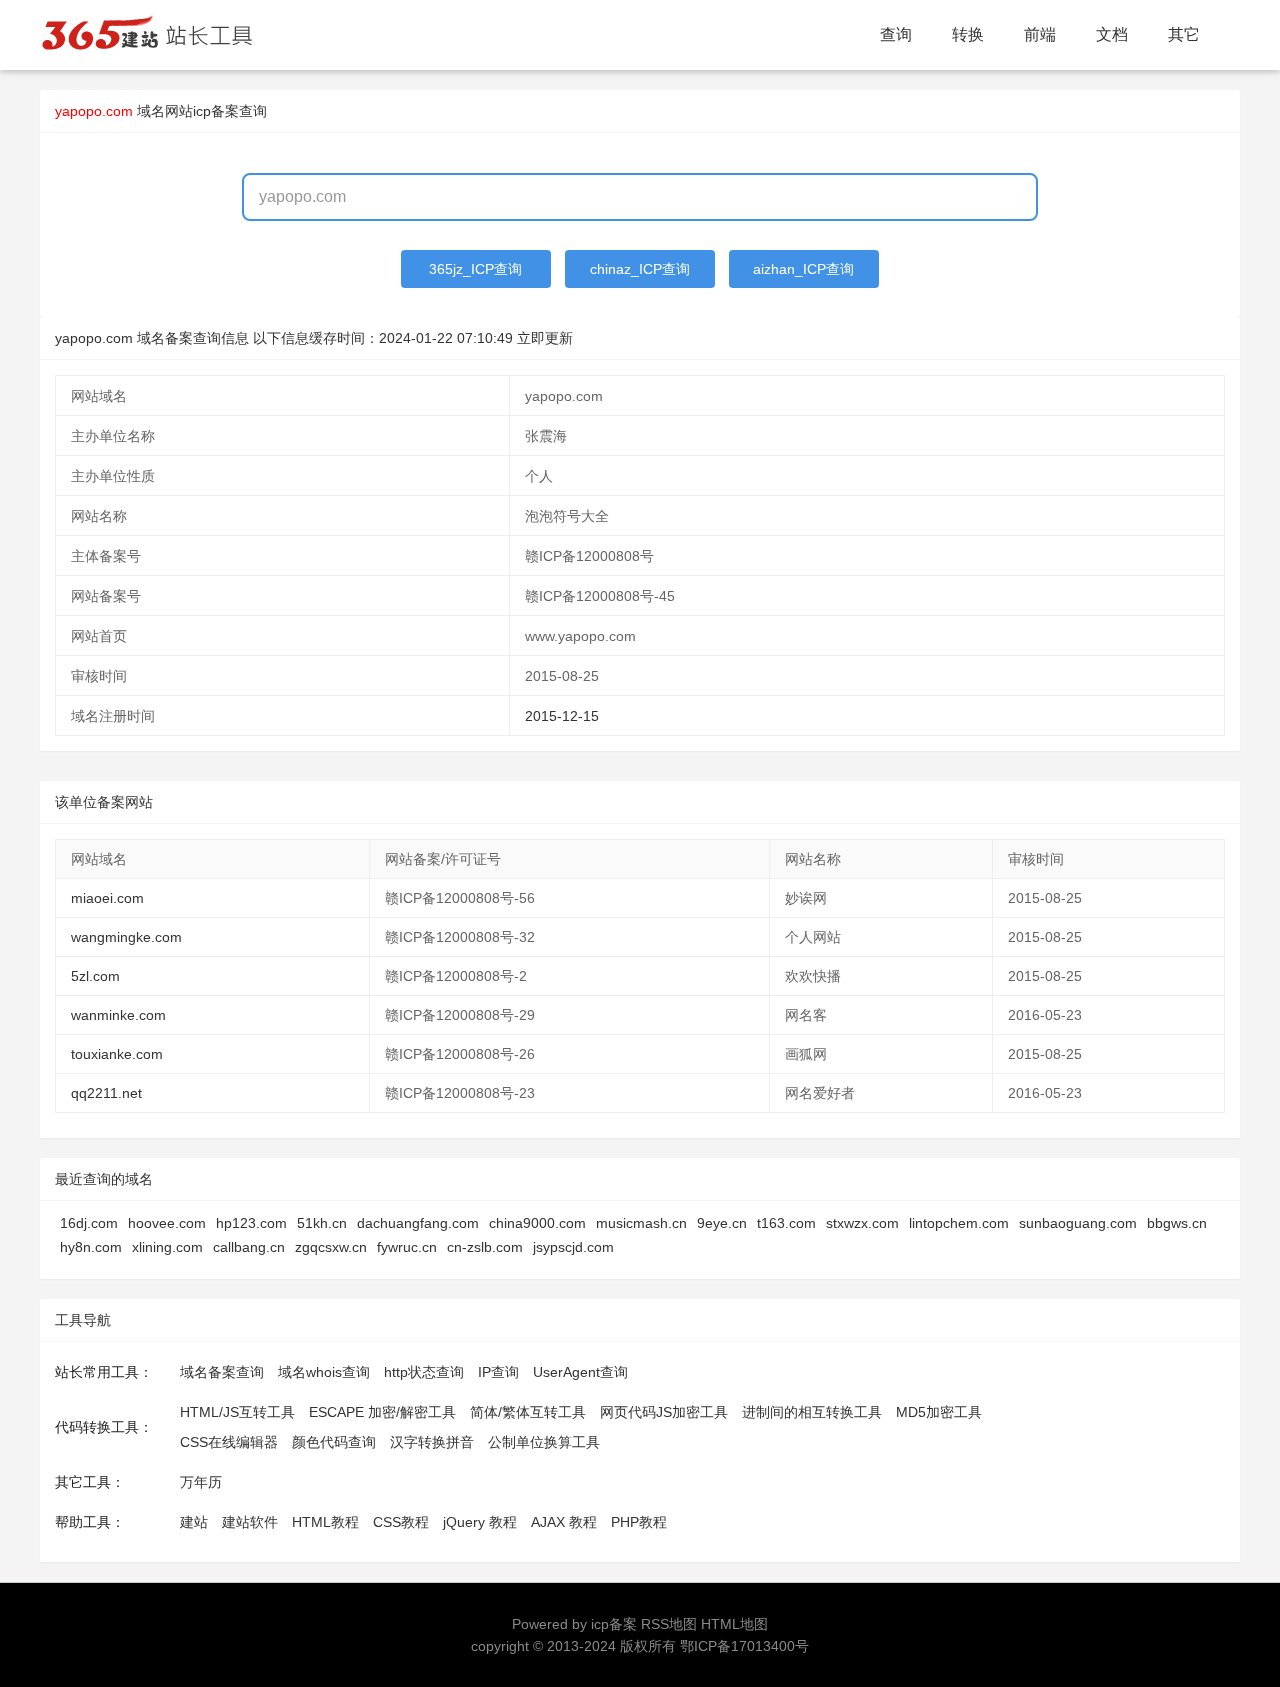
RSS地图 (669, 1624)
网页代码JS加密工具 (664, 1412)
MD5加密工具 (939, 1412)
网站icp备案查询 (216, 111)
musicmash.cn (641, 1223)
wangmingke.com (126, 937)
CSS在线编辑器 (229, 1442)
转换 (968, 34)
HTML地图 (734, 1624)
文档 (1112, 34)
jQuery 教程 (480, 1522)
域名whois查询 (324, 1372)
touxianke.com (117, 1054)
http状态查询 (424, 1372)
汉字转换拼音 (432, 1442)
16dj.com (89, 1223)
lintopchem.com (959, 1223)
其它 (1184, 34)
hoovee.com (167, 1223)
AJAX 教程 (564, 1522)
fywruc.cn (407, 1247)
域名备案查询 (222, 1372)
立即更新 (545, 338)
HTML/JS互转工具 (237, 1412)
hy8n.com (91, 1247)
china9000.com (537, 1223)
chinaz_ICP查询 (640, 269)
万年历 (201, 1482)
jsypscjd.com (573, 1247)
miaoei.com (107, 898)
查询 (896, 34)
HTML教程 (325, 1522)
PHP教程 (639, 1522)
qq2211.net (106, 1093)
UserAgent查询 (580, 1372)
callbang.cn (249, 1247)
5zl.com (95, 976)
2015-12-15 (562, 716)
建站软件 (250, 1522)
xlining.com (167, 1247)
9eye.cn (722, 1223)
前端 (1040, 34)
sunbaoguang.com (1078, 1223)
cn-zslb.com (485, 1247)
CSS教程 (401, 1522)
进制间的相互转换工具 (812, 1412)
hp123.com (251, 1223)
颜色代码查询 (334, 1442)
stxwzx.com (862, 1223)
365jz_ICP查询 (475, 269)
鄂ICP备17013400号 (744, 1646)
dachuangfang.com (418, 1223)
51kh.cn (322, 1223)
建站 (194, 1522)
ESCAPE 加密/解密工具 (382, 1412)
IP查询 (498, 1372)
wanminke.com (118, 1015)
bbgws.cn (1177, 1223)
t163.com (786, 1223)
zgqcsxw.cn (331, 1247)
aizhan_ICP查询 (803, 269)
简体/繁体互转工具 (528, 1412)
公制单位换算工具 (544, 1442)
